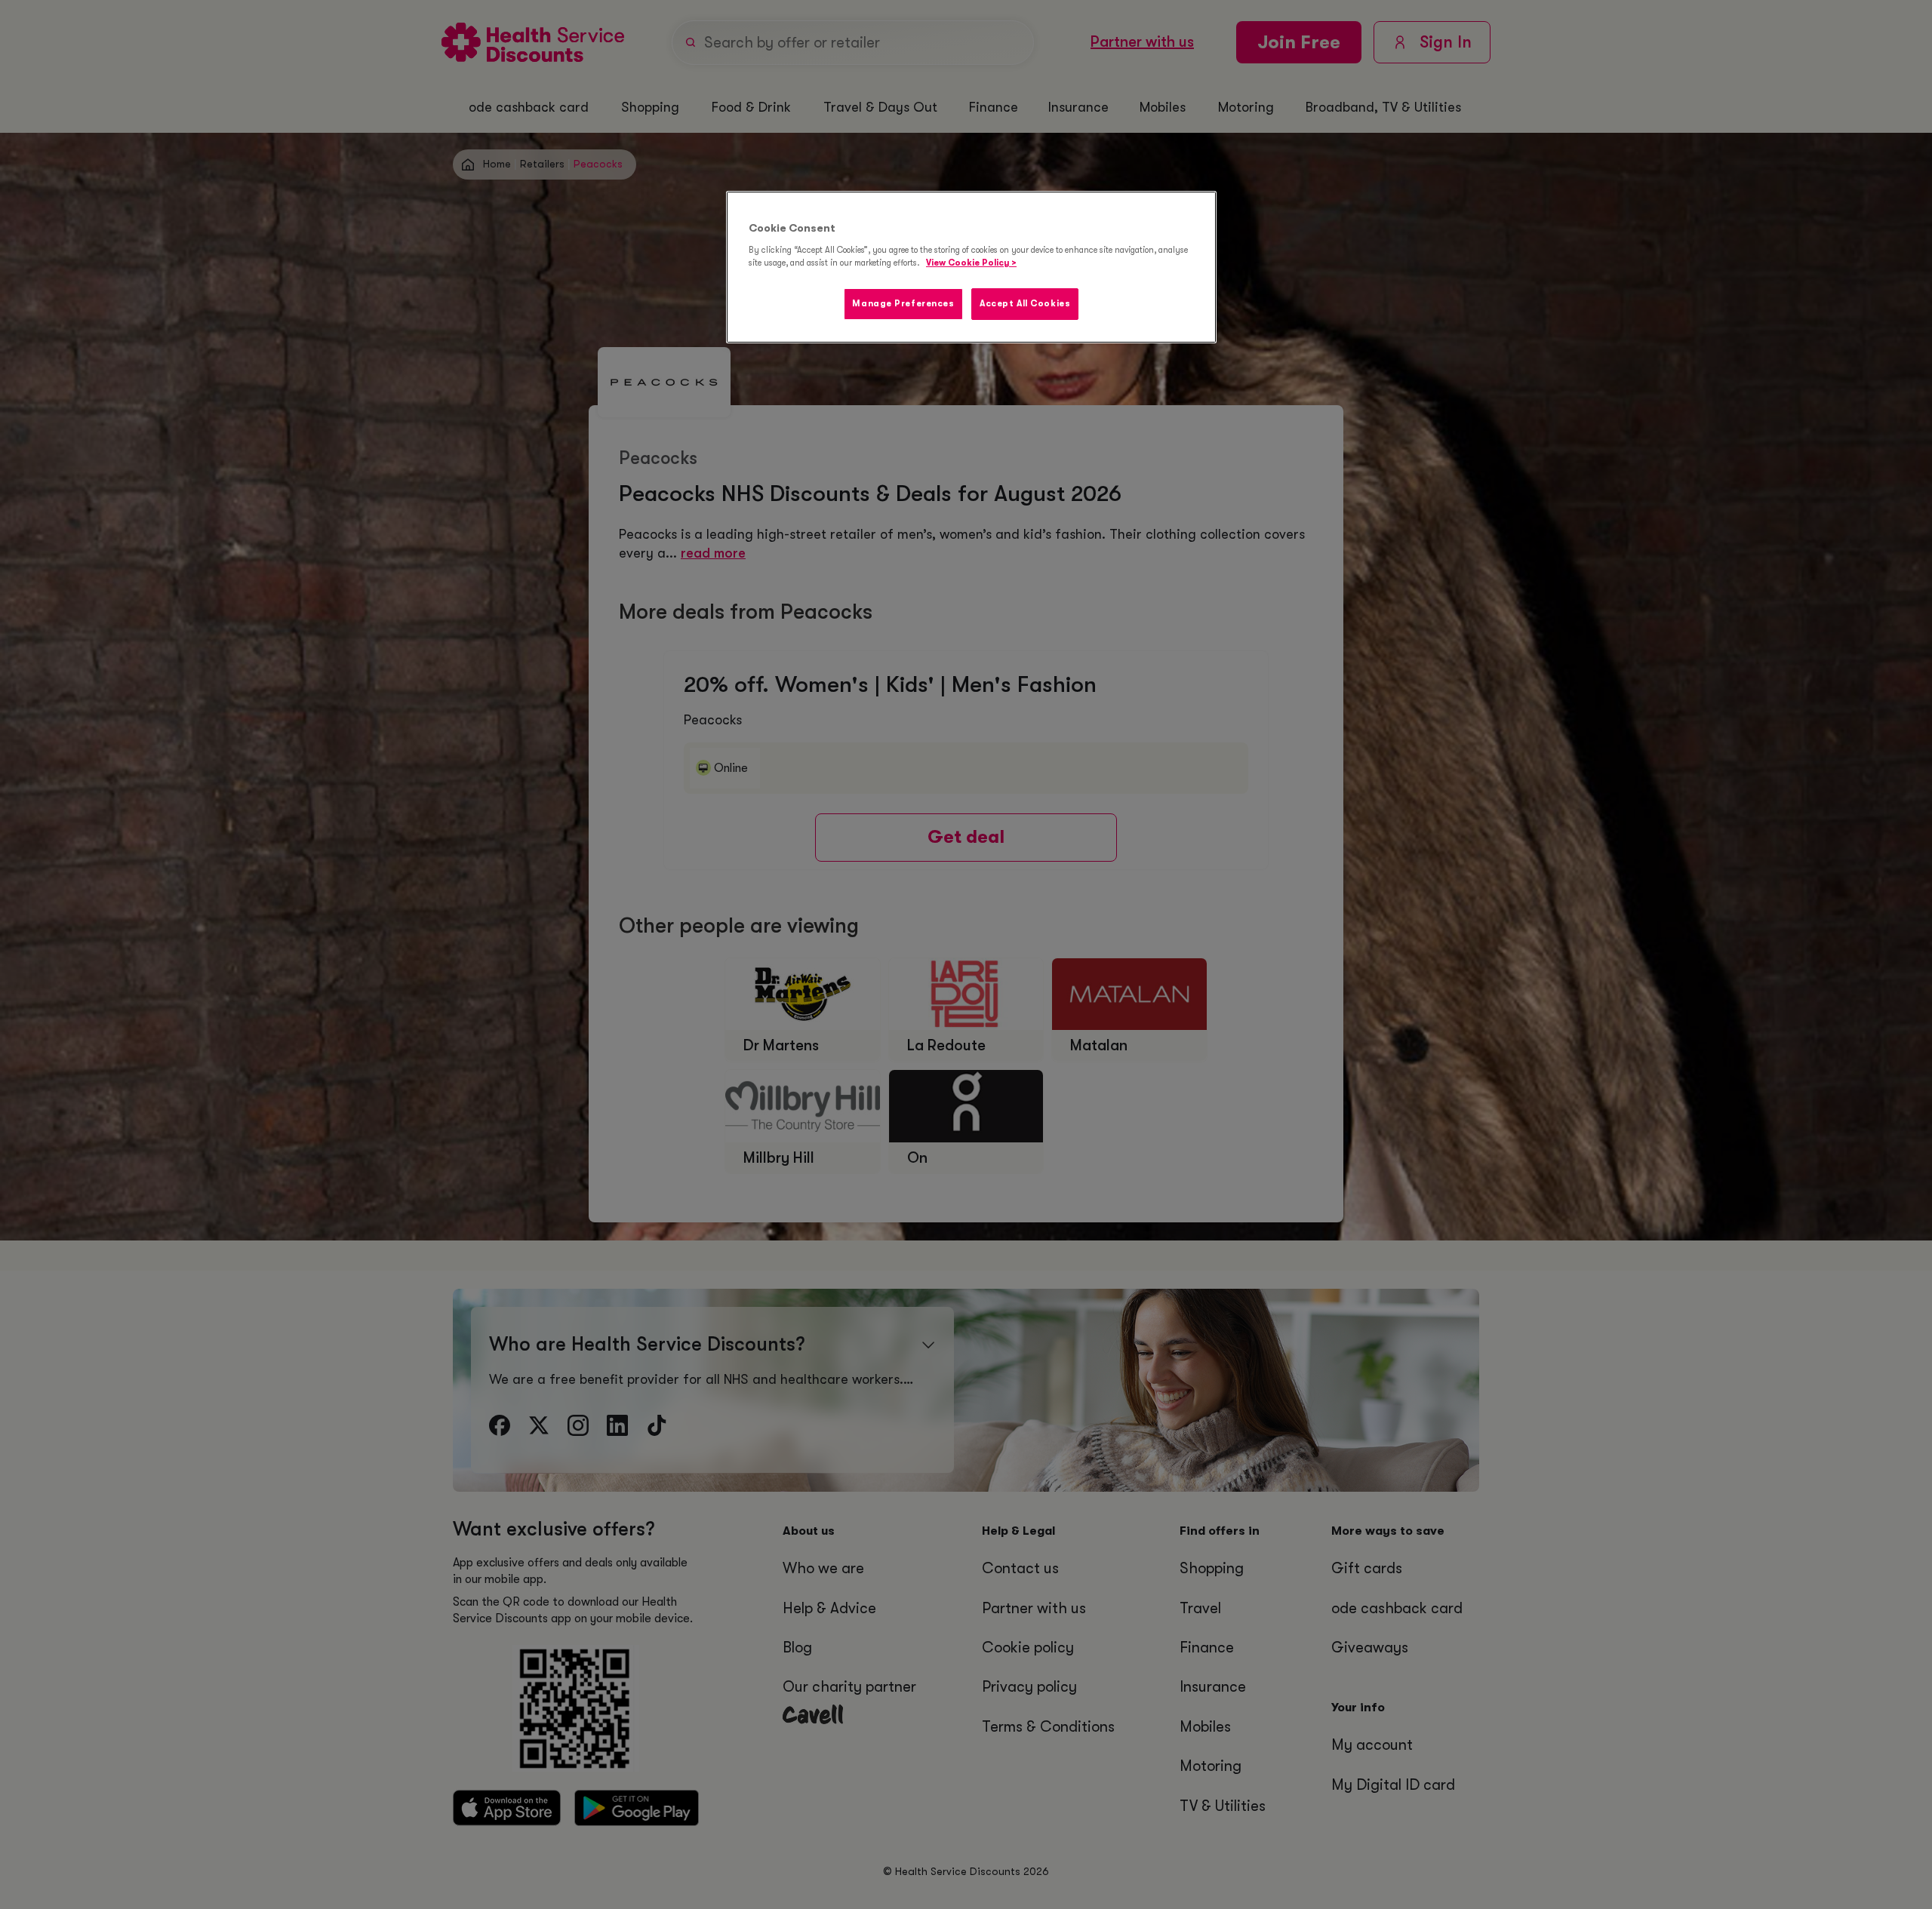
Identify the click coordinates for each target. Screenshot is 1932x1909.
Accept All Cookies (1025, 304)
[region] (971, 267)
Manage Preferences (903, 304)
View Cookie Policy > (971, 263)
